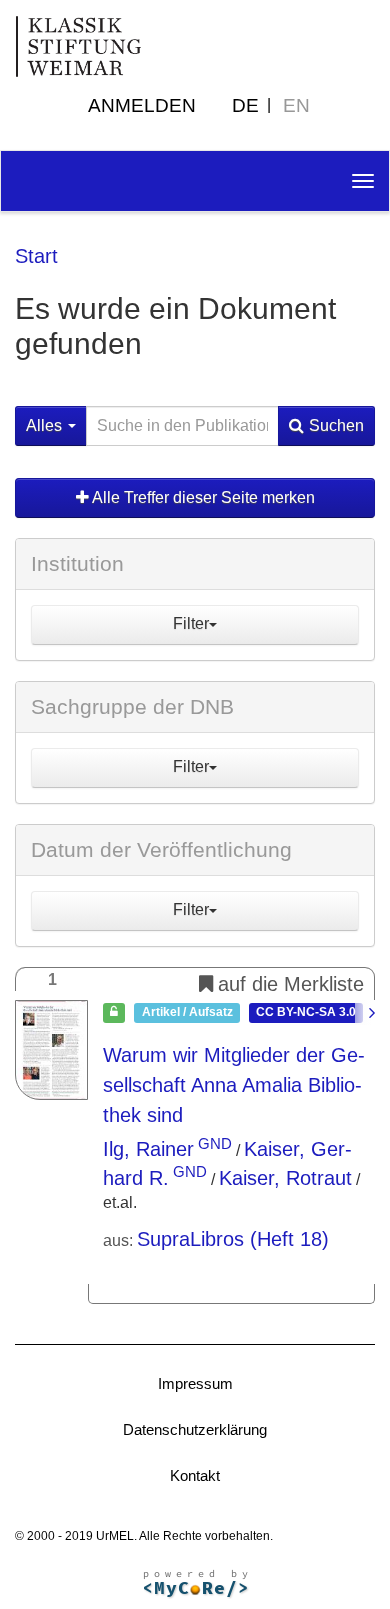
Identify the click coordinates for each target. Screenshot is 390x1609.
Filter (191, 623)
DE (245, 105)
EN (296, 105)
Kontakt (195, 1475)
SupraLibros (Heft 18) (233, 1239)
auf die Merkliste (291, 984)
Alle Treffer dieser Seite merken (202, 497)
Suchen (336, 425)
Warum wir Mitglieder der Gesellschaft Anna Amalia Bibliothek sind (234, 1085)
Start (36, 256)
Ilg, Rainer (148, 1149)
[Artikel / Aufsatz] (51, 1050)
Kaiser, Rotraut (285, 1178)
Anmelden (142, 105)
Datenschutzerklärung (195, 1429)
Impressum (195, 1383)
